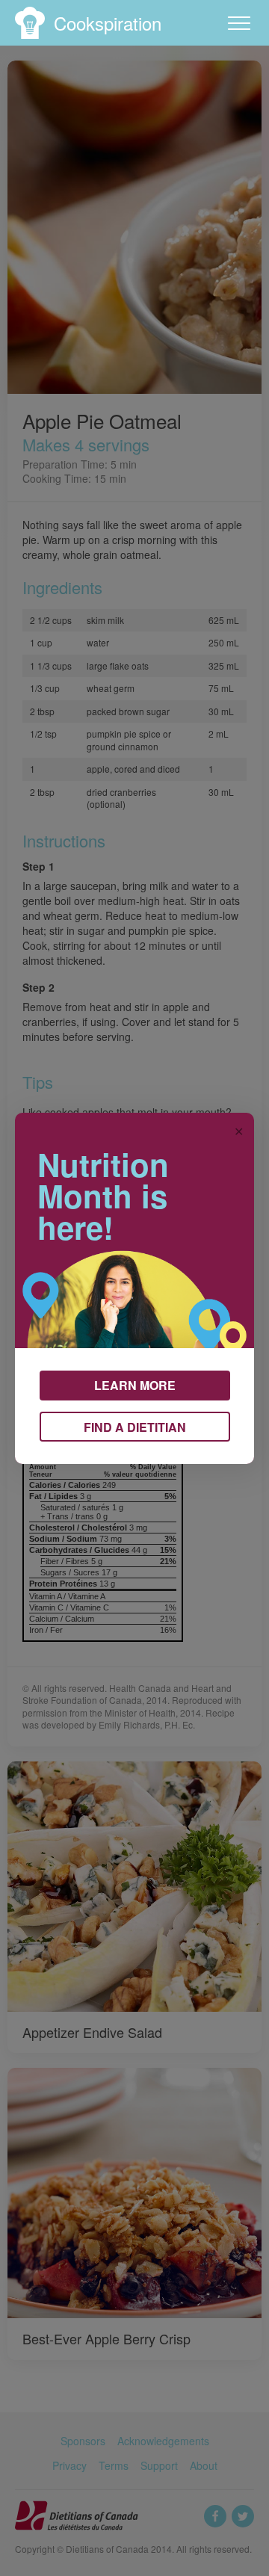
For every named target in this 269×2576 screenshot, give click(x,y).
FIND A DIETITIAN (135, 1427)
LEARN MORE (135, 1385)
